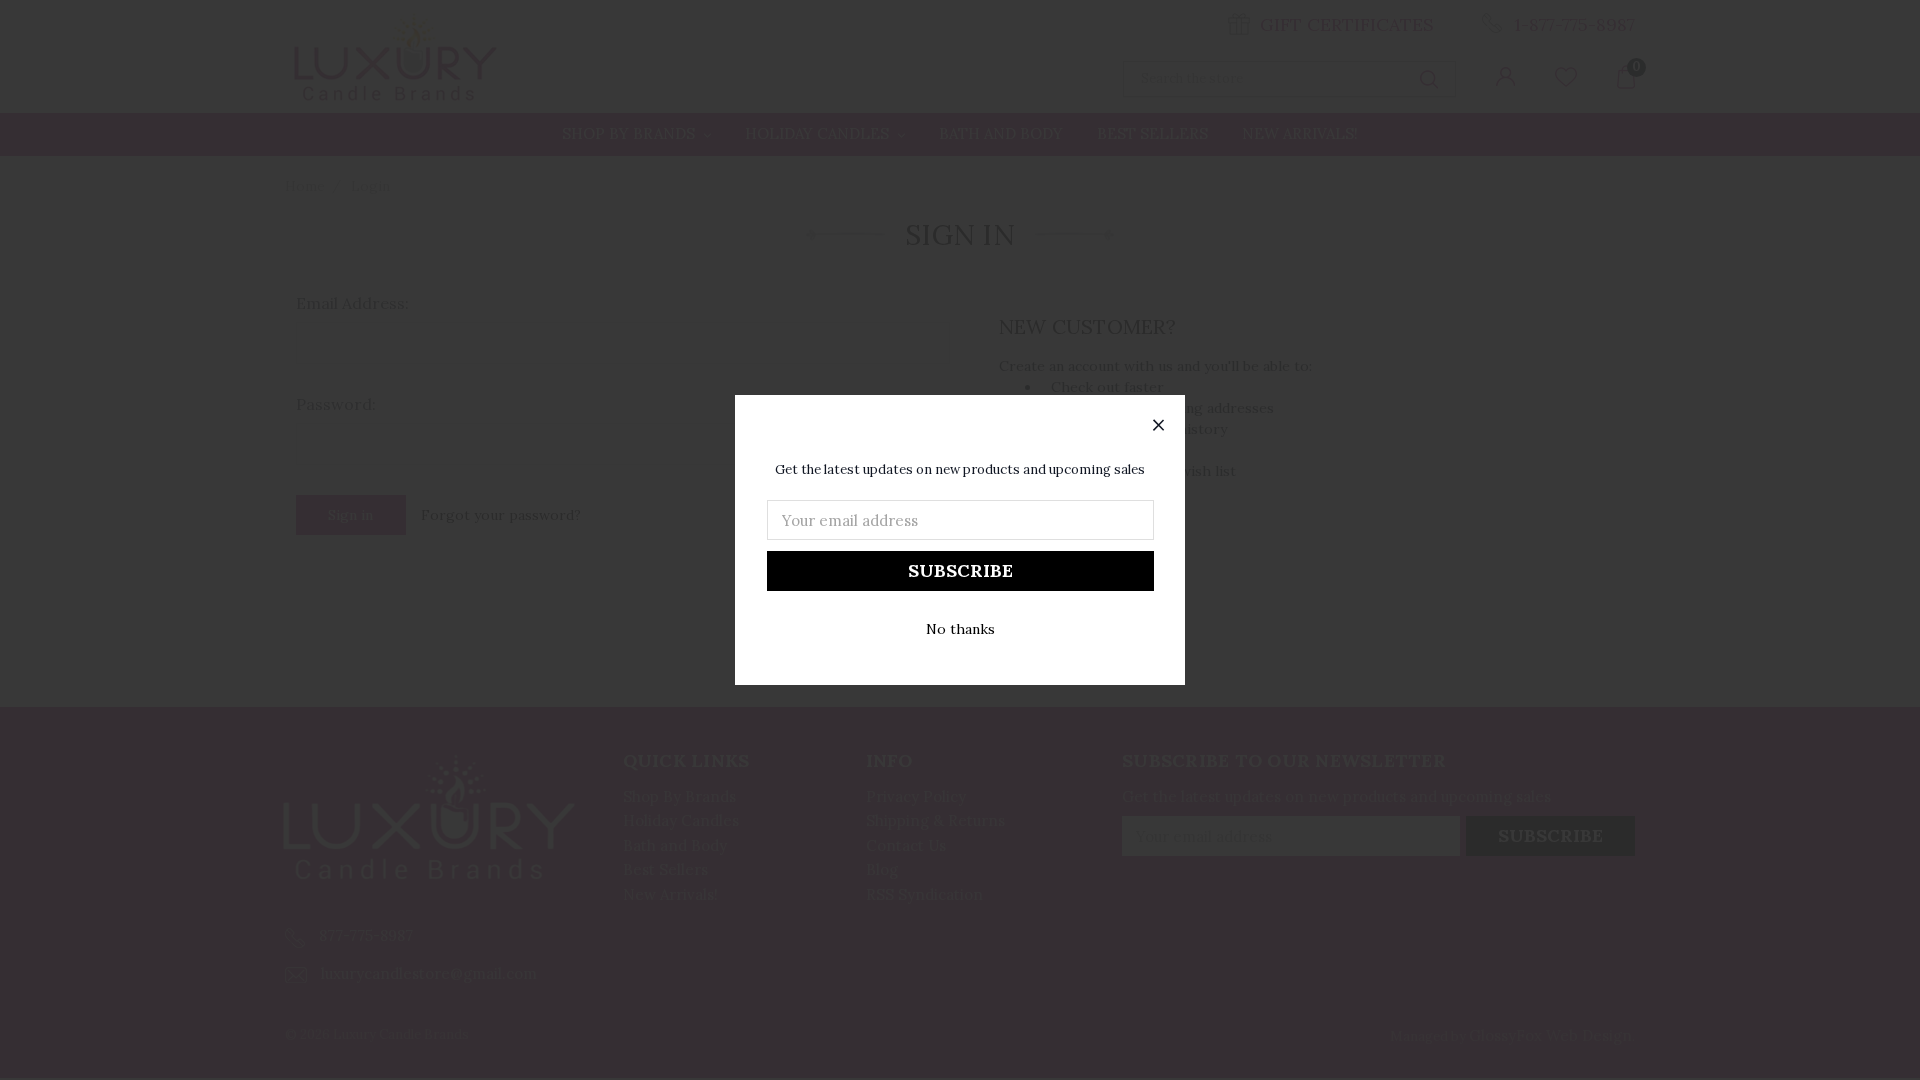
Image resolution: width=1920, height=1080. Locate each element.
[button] (1159, 426)
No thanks (960, 629)
